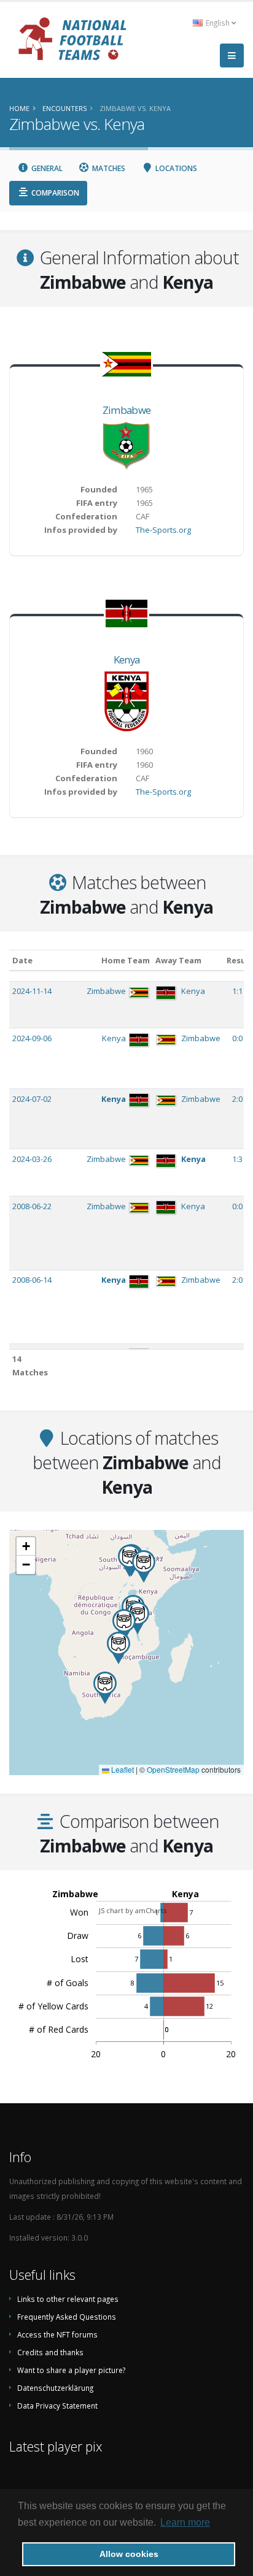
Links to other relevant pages (68, 2299)
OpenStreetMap (173, 1769)
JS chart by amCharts (133, 1910)
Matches (108, 168)
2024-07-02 (32, 1099)
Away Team (178, 960)
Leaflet (122, 1769)
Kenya (127, 659)
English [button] (218, 23)
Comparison (54, 193)
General (46, 168)
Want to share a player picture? (71, 2370)
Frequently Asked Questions (67, 2317)
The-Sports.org (163, 530)
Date (22, 960)
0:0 (238, 1038)
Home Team (126, 960)
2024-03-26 (32, 1159)
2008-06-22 (32, 1206)
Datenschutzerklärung (55, 2388)
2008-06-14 (32, 1280)
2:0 (238, 1099)
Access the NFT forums (57, 2334)
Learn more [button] (185, 2522)
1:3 (238, 1159)
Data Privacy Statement (57, 2406)
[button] (144, 1566)
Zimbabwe (126, 410)
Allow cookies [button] (129, 2554)
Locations (175, 168)
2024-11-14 (32, 991)
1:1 (238, 991)
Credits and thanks (50, 2352)
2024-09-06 (32, 1038)
